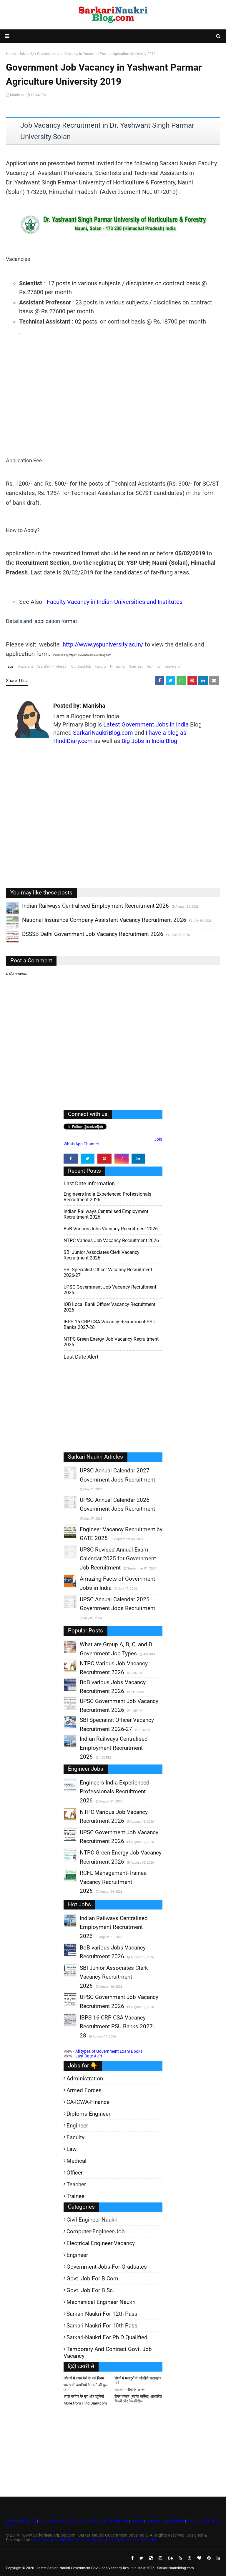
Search (137, 2521)
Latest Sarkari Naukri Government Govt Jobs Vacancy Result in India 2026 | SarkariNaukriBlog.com (115, 2568)
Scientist (136, 667)
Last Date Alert (89, 2056)
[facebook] (71, 1159)
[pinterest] (104, 1159)
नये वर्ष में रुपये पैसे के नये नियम (84, 2378)
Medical (77, 2161)
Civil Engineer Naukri (92, 2220)
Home (11, 2521)
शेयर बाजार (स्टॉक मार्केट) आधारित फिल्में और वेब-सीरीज (138, 2399)
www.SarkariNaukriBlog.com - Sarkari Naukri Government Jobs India (94, 2540)
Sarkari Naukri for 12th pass (102, 2314)
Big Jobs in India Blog (149, 741)
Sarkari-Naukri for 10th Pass (102, 2326)
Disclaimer (48, 2521)
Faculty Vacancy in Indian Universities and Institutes (115, 602)
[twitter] (88, 1159)
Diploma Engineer (88, 2114)
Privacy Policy (73, 2521)
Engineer (77, 2126)
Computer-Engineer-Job (96, 2231)
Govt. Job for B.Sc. (90, 2290)
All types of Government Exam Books (109, 2051)
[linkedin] (139, 1159)
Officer (75, 2173)
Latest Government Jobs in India (146, 724)
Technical (154, 667)
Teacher (76, 2184)
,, (7, 914)
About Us (27, 2521)
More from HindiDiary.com (85, 2403)
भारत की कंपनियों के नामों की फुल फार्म (86, 2387)
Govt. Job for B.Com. (93, 2278)
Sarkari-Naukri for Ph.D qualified (107, 2337)
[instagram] (122, 1159)
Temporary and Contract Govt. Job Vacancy (108, 2352)
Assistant (25, 667)
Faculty (101, 667)
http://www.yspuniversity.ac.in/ (103, 644)
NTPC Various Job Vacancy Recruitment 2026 (111, 1240)
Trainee (75, 2196)
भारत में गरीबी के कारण (130, 2390)
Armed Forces (84, 2090)
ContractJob (81, 667)
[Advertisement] (113, 396)
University (173, 667)
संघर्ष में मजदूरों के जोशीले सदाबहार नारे (138, 2381)
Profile (193, 2521)
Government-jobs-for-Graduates (107, 2267)
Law (72, 2149)
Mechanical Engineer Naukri (101, 2302)
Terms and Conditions (108, 2521)
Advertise (177, 2521)
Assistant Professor (52, 667)
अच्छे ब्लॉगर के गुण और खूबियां (84, 2396)
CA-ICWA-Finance (88, 2102)
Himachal (118, 667)
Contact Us (156, 2521)
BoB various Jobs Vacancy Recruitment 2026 (111, 1229)
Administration (85, 2078)
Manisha (17, 95)
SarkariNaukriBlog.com (103, 733)
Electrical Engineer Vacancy (101, 2243)
